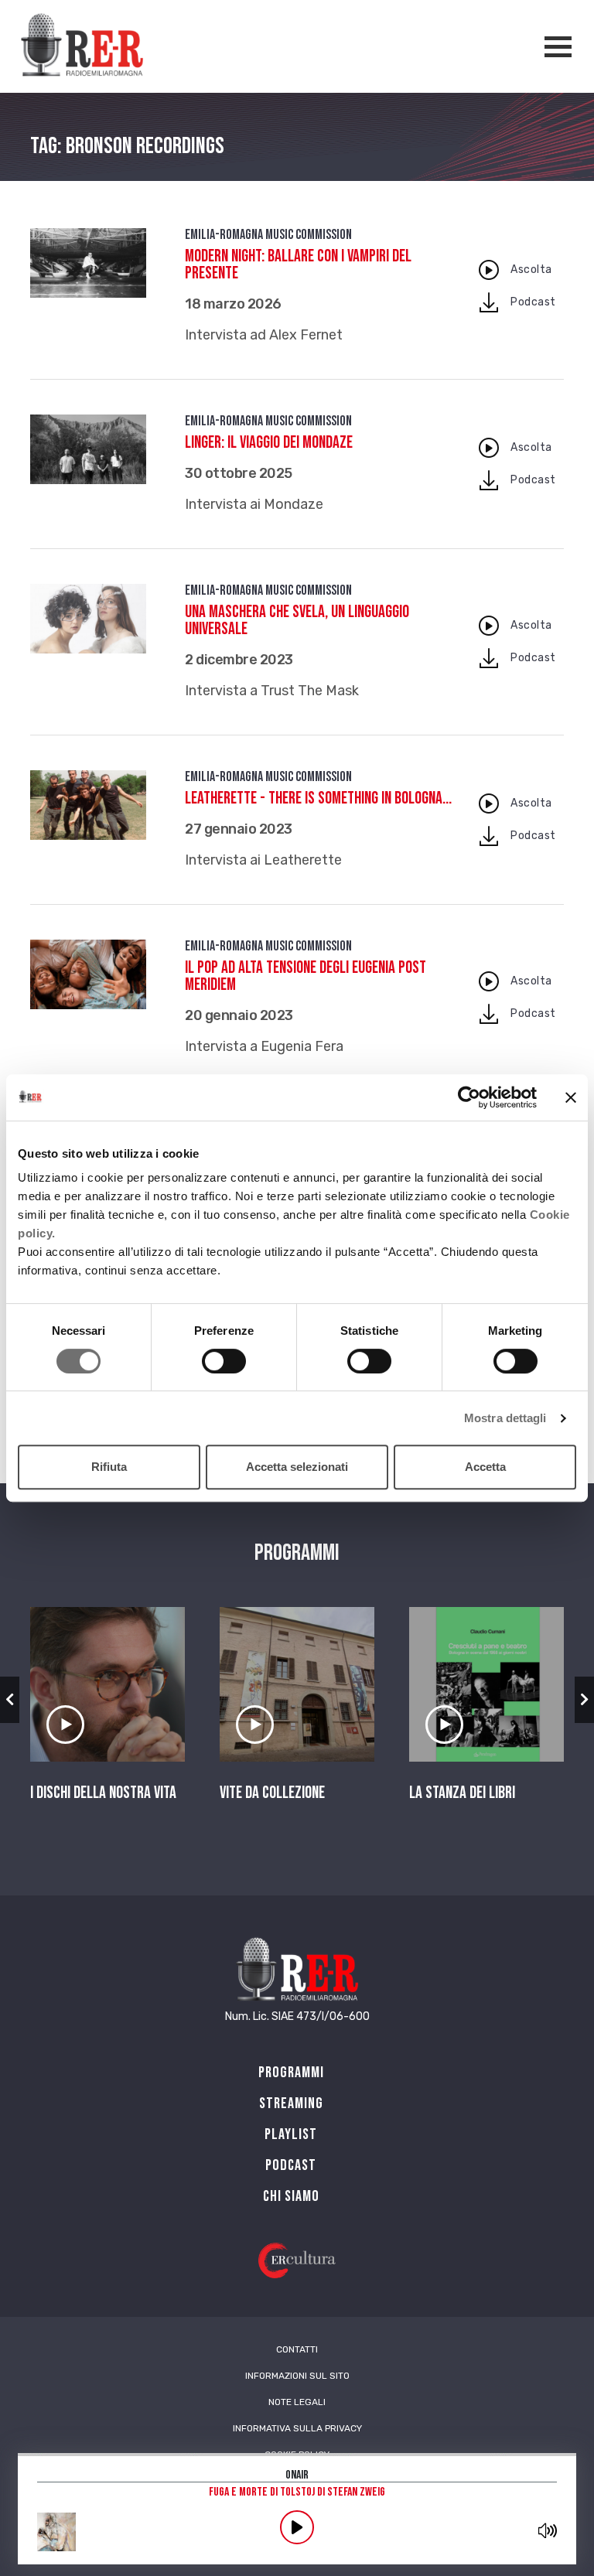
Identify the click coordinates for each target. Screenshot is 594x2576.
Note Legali (297, 2402)
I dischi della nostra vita (103, 1793)
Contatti (297, 2349)
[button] (10, 1700)
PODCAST (291, 2165)
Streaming (291, 2103)
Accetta (485, 1467)
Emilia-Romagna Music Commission (268, 235)
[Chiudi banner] (571, 1097)
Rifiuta (109, 1467)
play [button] (297, 2527)
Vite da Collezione (272, 1793)
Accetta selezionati (297, 1467)
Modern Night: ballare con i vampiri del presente (298, 265)
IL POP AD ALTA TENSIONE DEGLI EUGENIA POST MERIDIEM (306, 976)
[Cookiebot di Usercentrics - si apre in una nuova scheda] (469, 1097)
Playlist (291, 2134)
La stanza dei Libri (462, 1793)
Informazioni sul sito (297, 2376)
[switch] (224, 1361)
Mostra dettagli (505, 1418)
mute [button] (548, 2530)
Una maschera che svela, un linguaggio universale (297, 621)
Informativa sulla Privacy (297, 2428)
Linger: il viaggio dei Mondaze (269, 443)
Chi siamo (291, 2196)
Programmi (291, 2073)
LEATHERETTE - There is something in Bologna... (318, 798)
